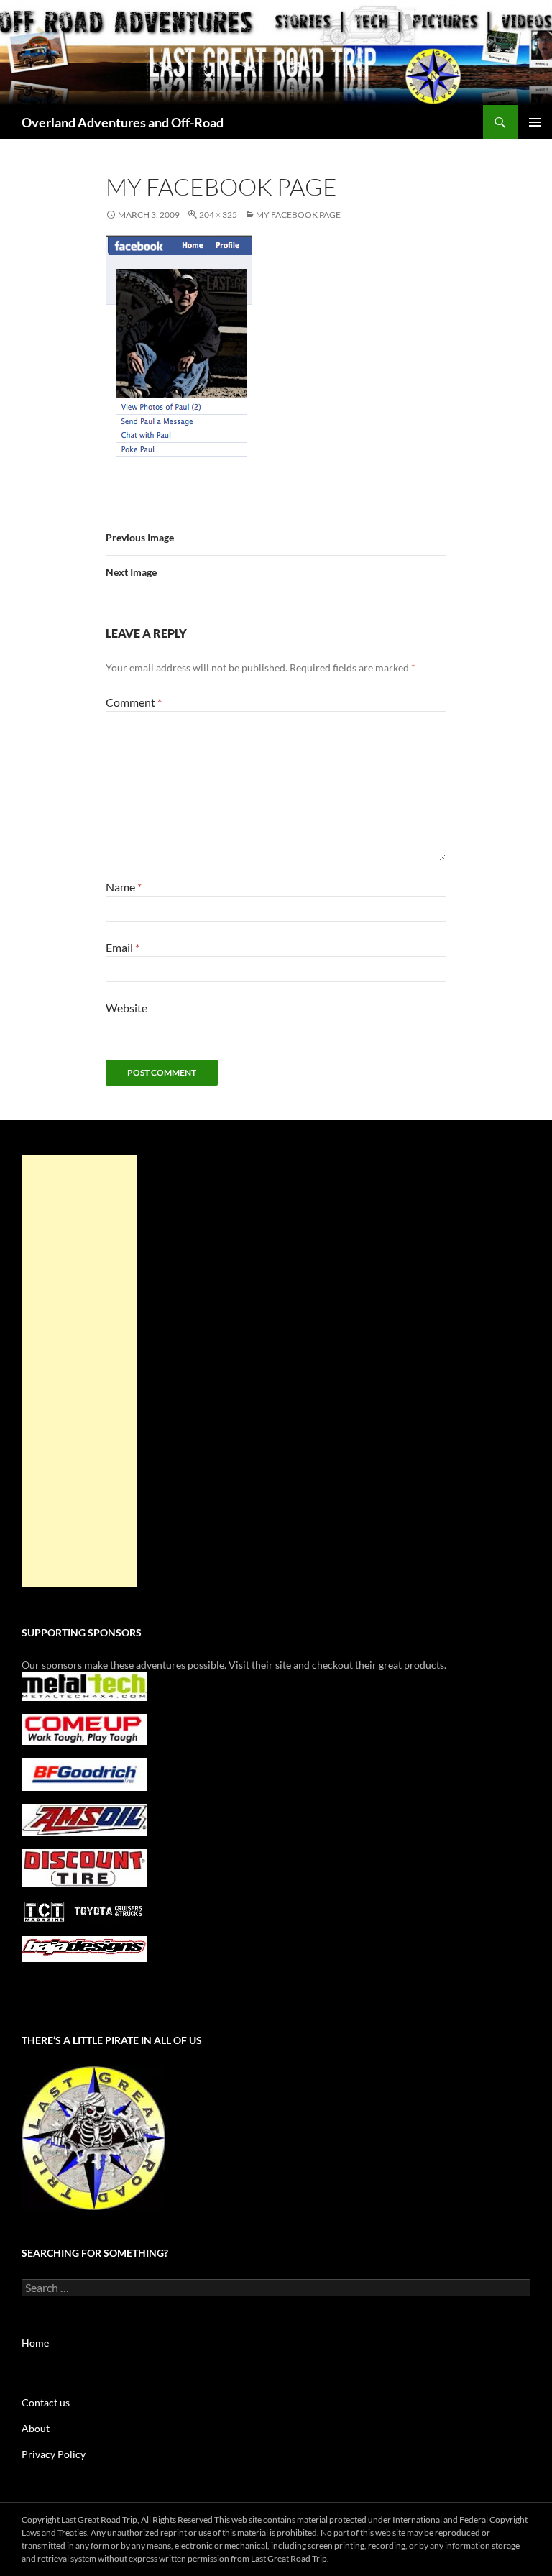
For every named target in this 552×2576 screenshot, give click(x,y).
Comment (134, 702)
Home (35, 2343)
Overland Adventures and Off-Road (123, 122)
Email (123, 947)
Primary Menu (535, 122)
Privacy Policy (54, 2454)
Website (126, 1008)
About (36, 2428)
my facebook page (298, 215)
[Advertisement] (79, 1371)
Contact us (46, 2402)
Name (124, 887)
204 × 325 (218, 215)
